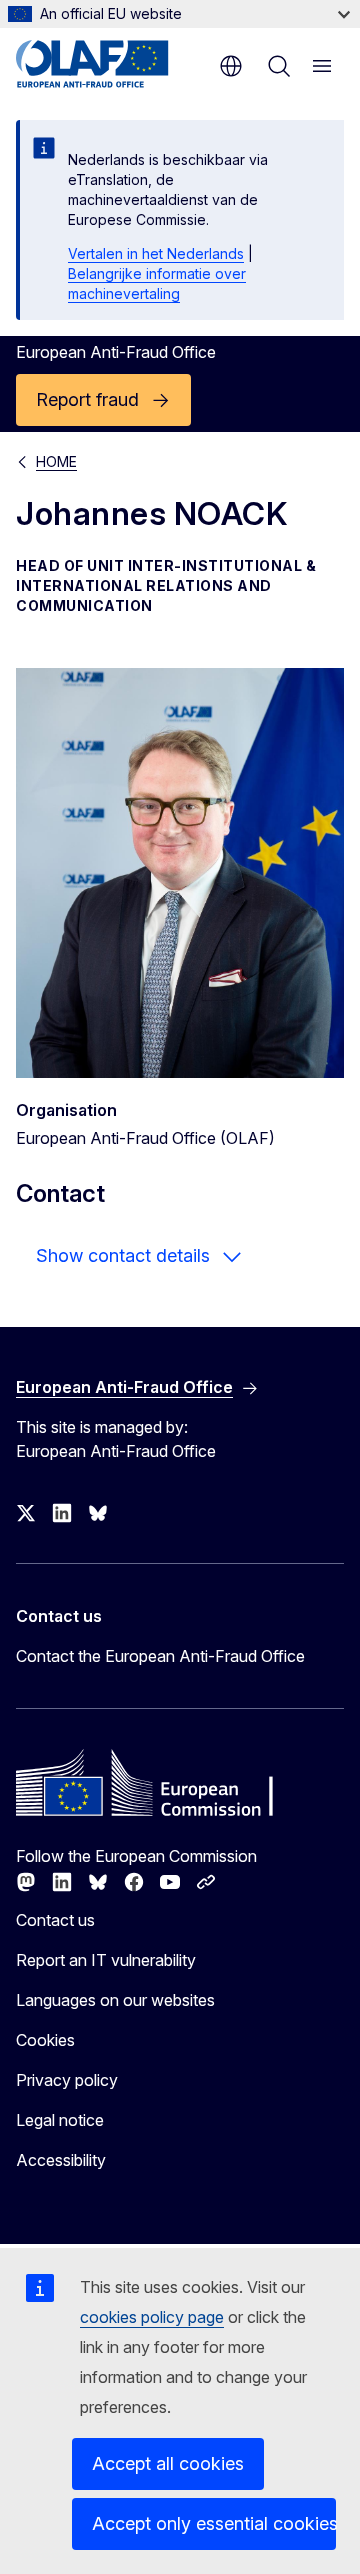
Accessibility (61, 2160)
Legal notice (60, 2120)
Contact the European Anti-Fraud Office (160, 1656)
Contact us (55, 1920)
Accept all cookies (168, 2463)
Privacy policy (67, 2080)
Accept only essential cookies (214, 2523)
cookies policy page (152, 2317)
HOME (56, 461)
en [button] (231, 66)
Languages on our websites (115, 2000)
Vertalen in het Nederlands (156, 253)
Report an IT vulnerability (106, 1960)
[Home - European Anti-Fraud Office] (112, 64)
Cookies (45, 2040)
